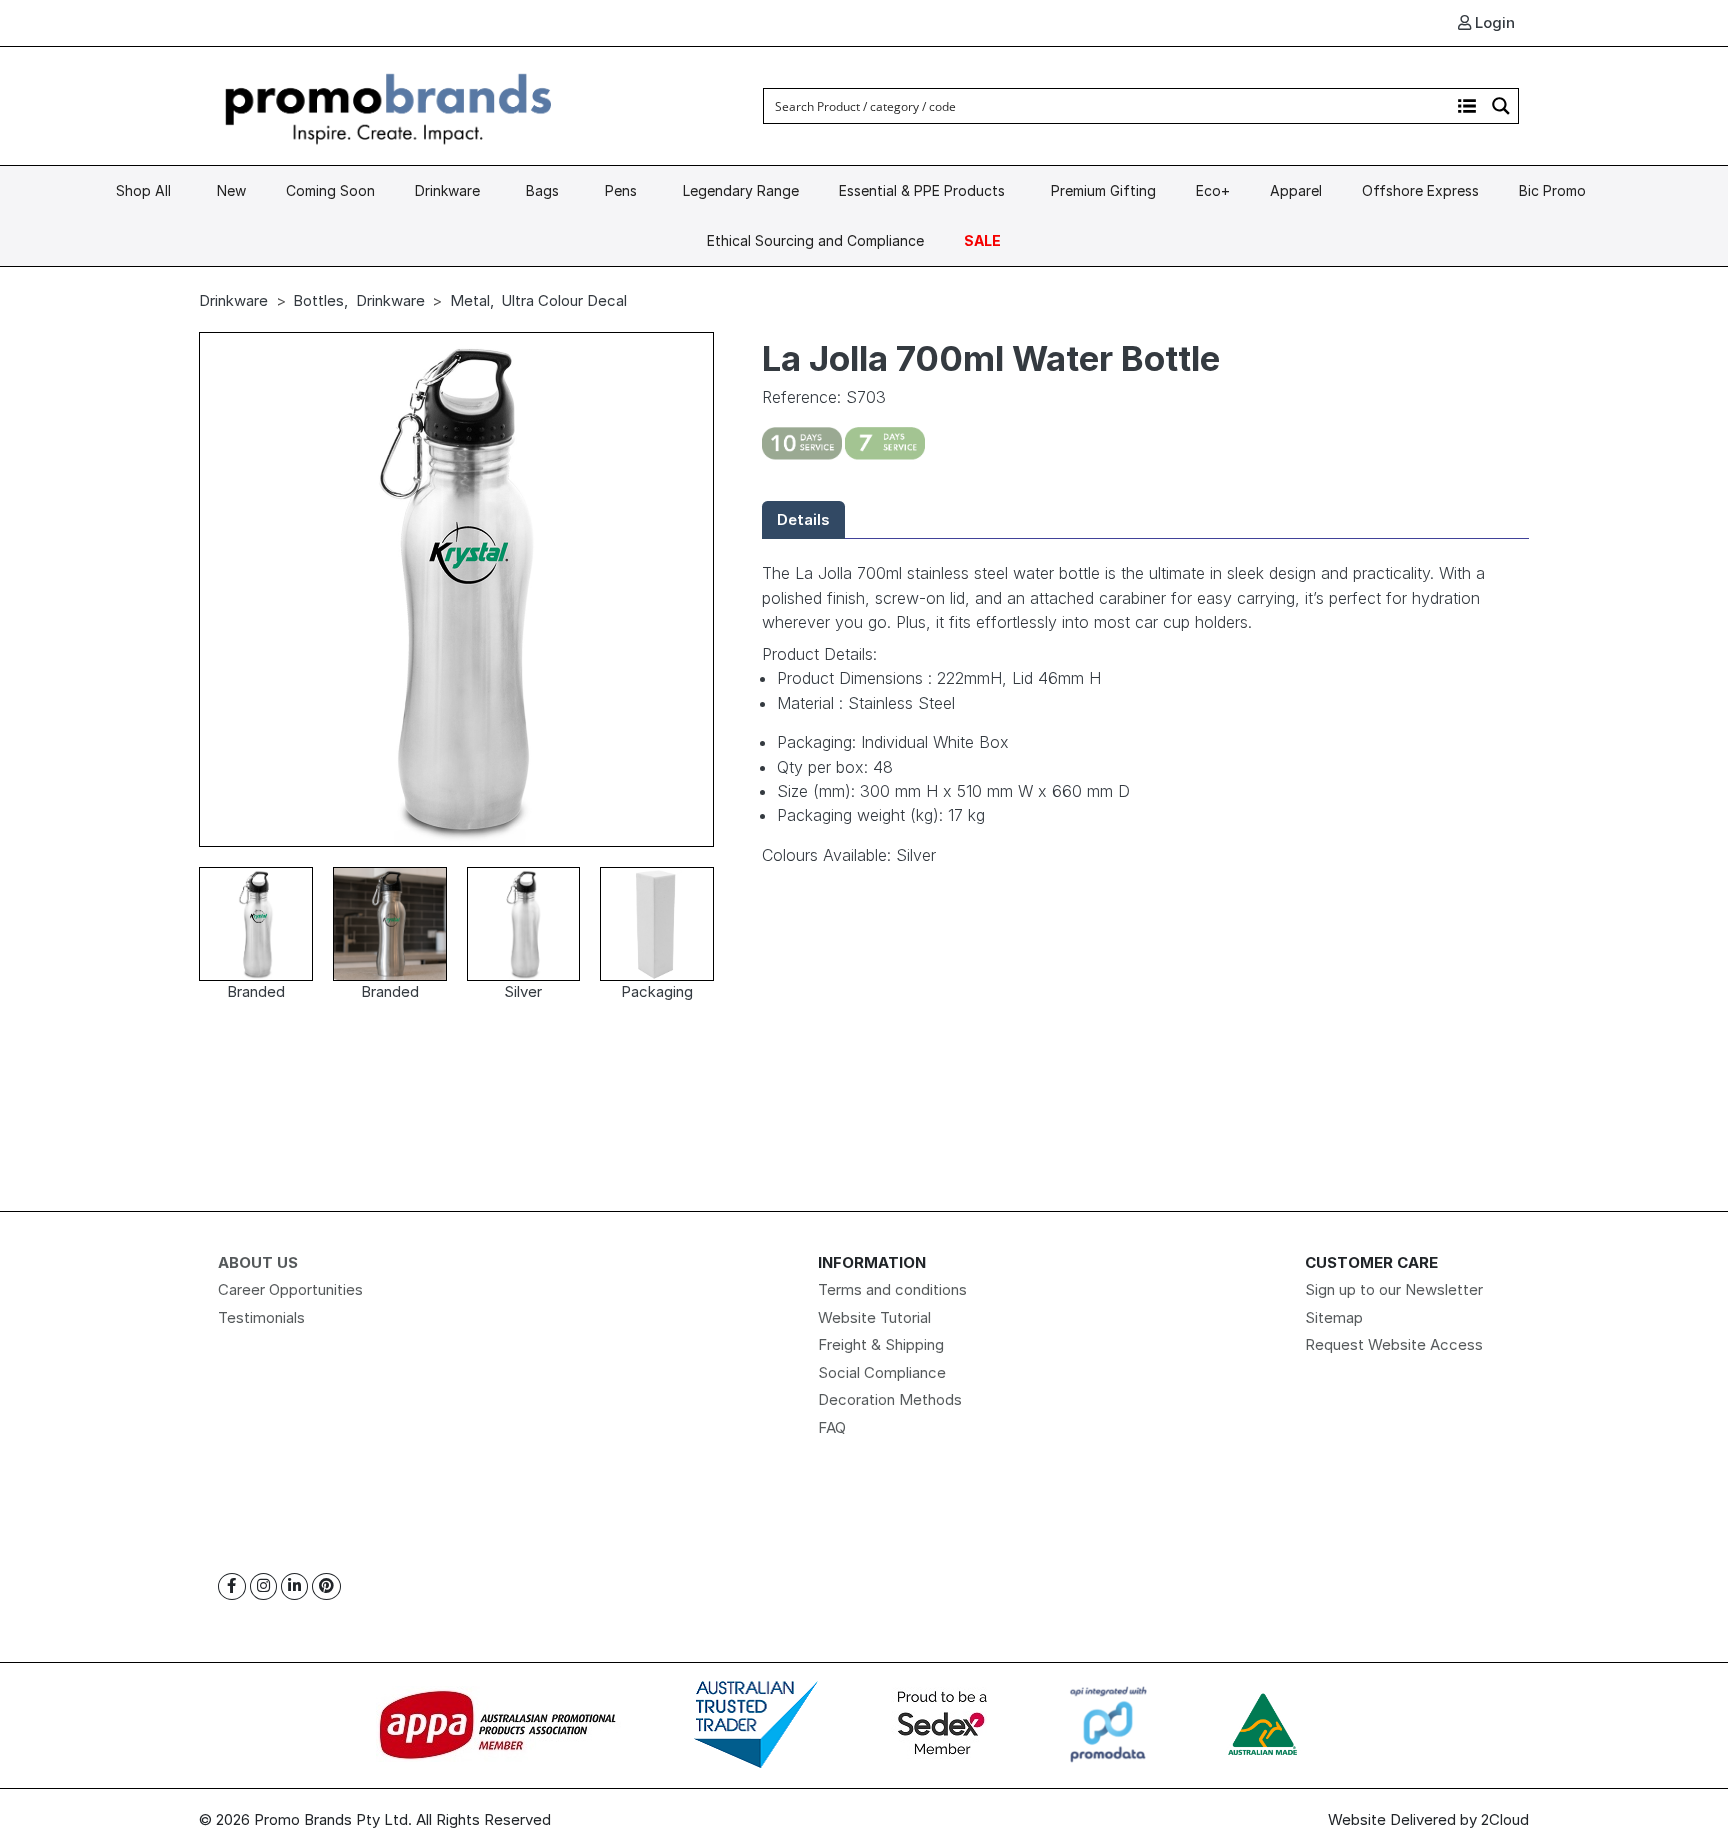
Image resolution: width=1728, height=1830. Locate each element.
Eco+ (1213, 190)
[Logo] (389, 104)
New (231, 190)
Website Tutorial (874, 1317)
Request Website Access (1394, 1344)
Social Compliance (882, 1372)
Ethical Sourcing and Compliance (815, 240)
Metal (470, 300)
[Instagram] (263, 1586)
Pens (621, 190)
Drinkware (447, 190)
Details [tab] (803, 519)
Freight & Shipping (881, 1344)
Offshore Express (1420, 190)
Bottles (318, 300)
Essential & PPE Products (922, 190)
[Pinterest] (326, 1586)
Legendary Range (741, 190)
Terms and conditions (892, 1289)
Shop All (143, 190)
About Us (258, 1262)
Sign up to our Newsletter (1394, 1289)
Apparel (1296, 190)
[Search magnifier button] (1501, 106)
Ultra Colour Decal (564, 300)
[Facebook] (232, 1586)
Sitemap (1334, 1317)
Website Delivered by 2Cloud (1428, 1819)
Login (1493, 22)
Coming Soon (330, 190)
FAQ (832, 1427)
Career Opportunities (290, 1289)
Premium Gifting (1103, 190)
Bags (542, 190)
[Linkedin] (294, 1586)
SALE (982, 240)
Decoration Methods (890, 1399)
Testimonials (261, 1317)
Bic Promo (1552, 190)
